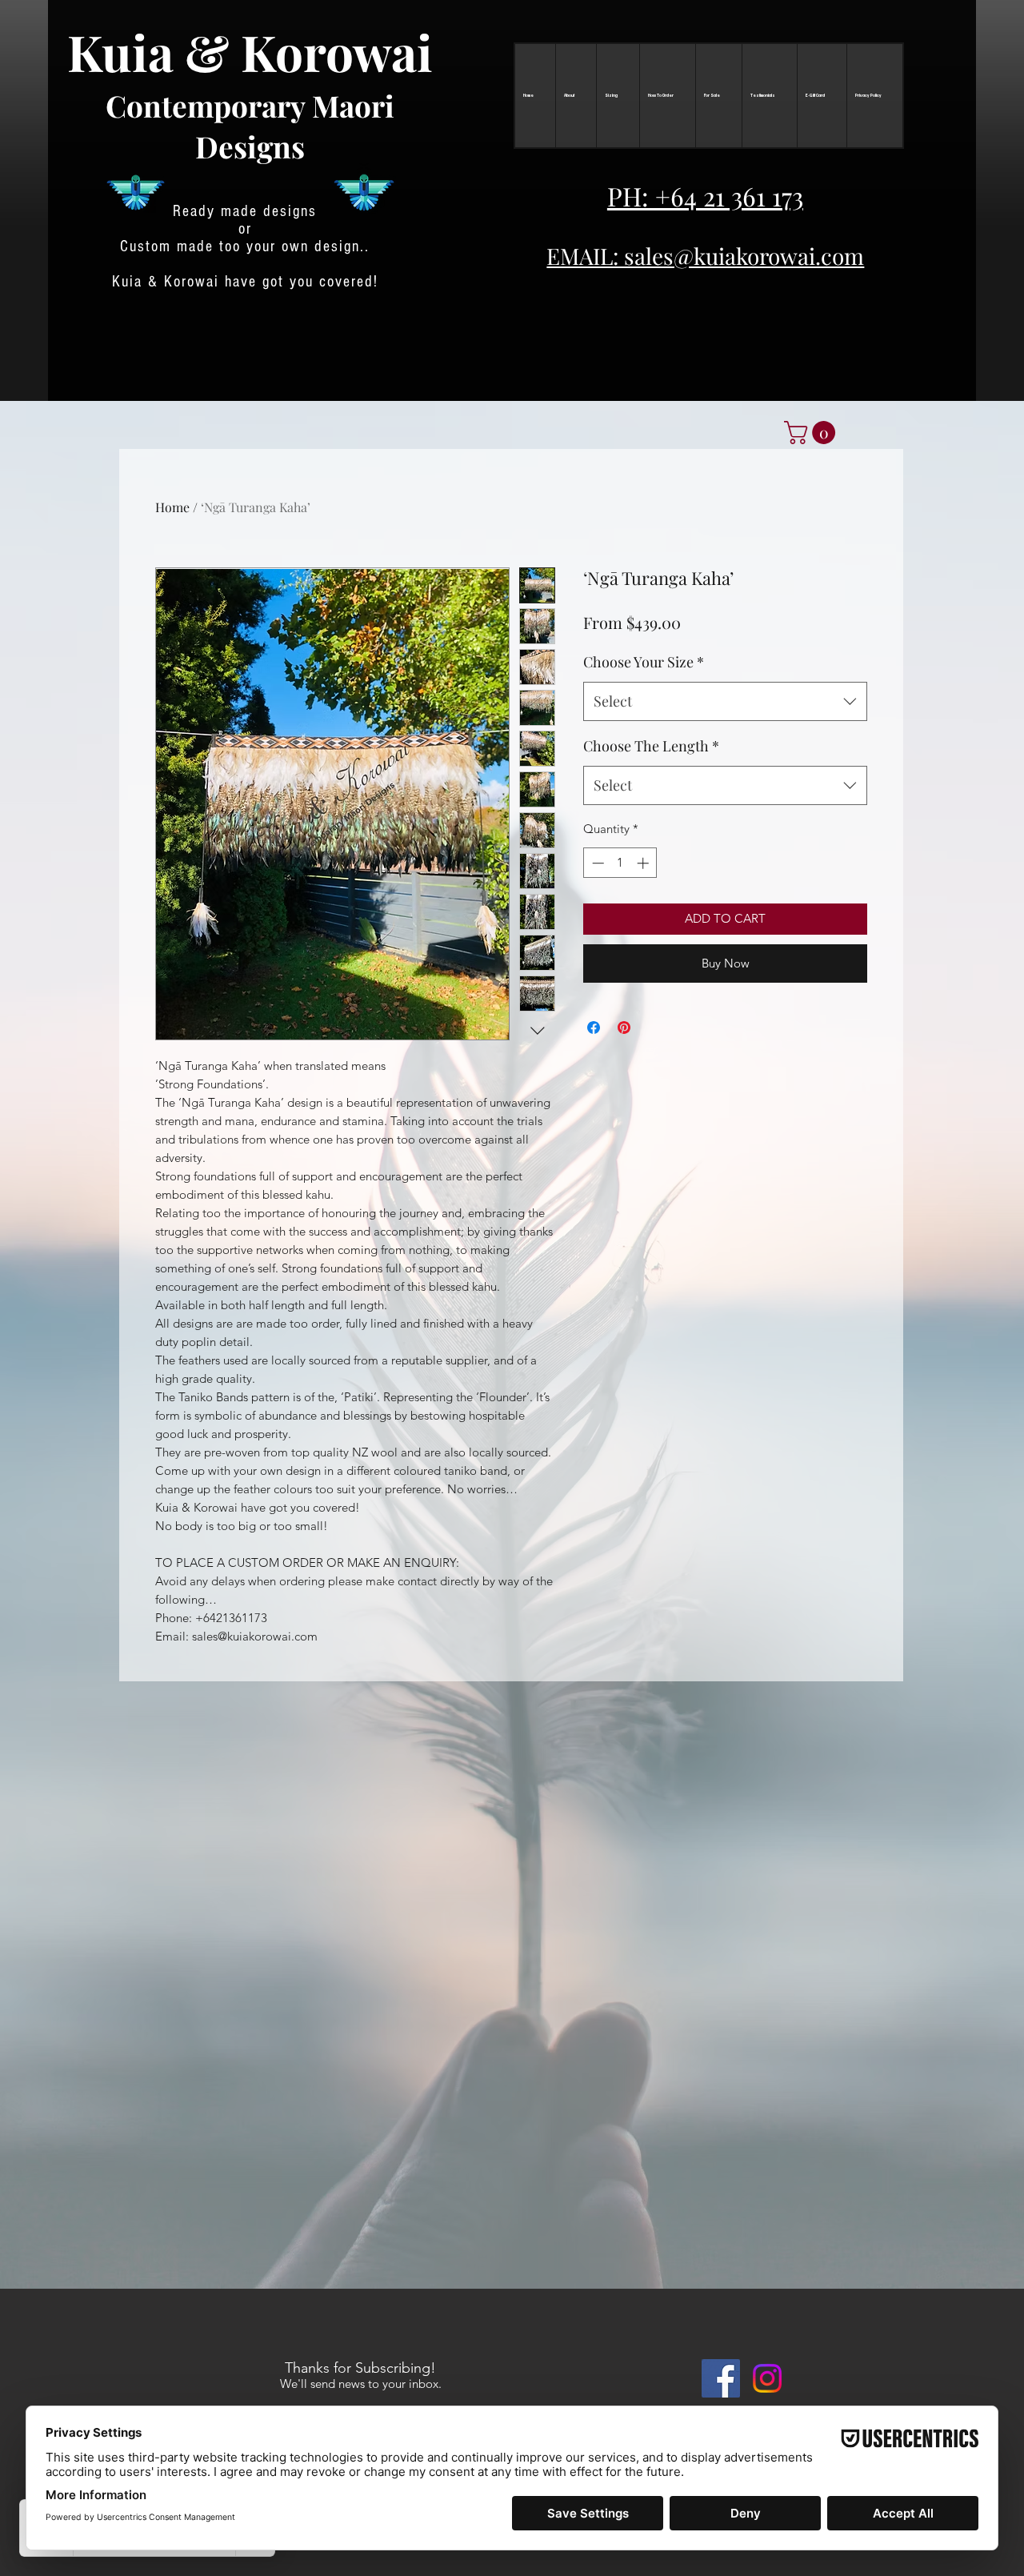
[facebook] (721, 2378)
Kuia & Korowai (250, 52)
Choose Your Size (644, 662)
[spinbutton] (620, 863)
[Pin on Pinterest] (624, 1028)
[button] (812, 433)
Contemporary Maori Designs (250, 126)
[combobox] (725, 702)
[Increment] (644, 863)
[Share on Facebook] (594, 1028)
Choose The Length (651, 746)
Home (172, 507)
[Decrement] (596, 863)
